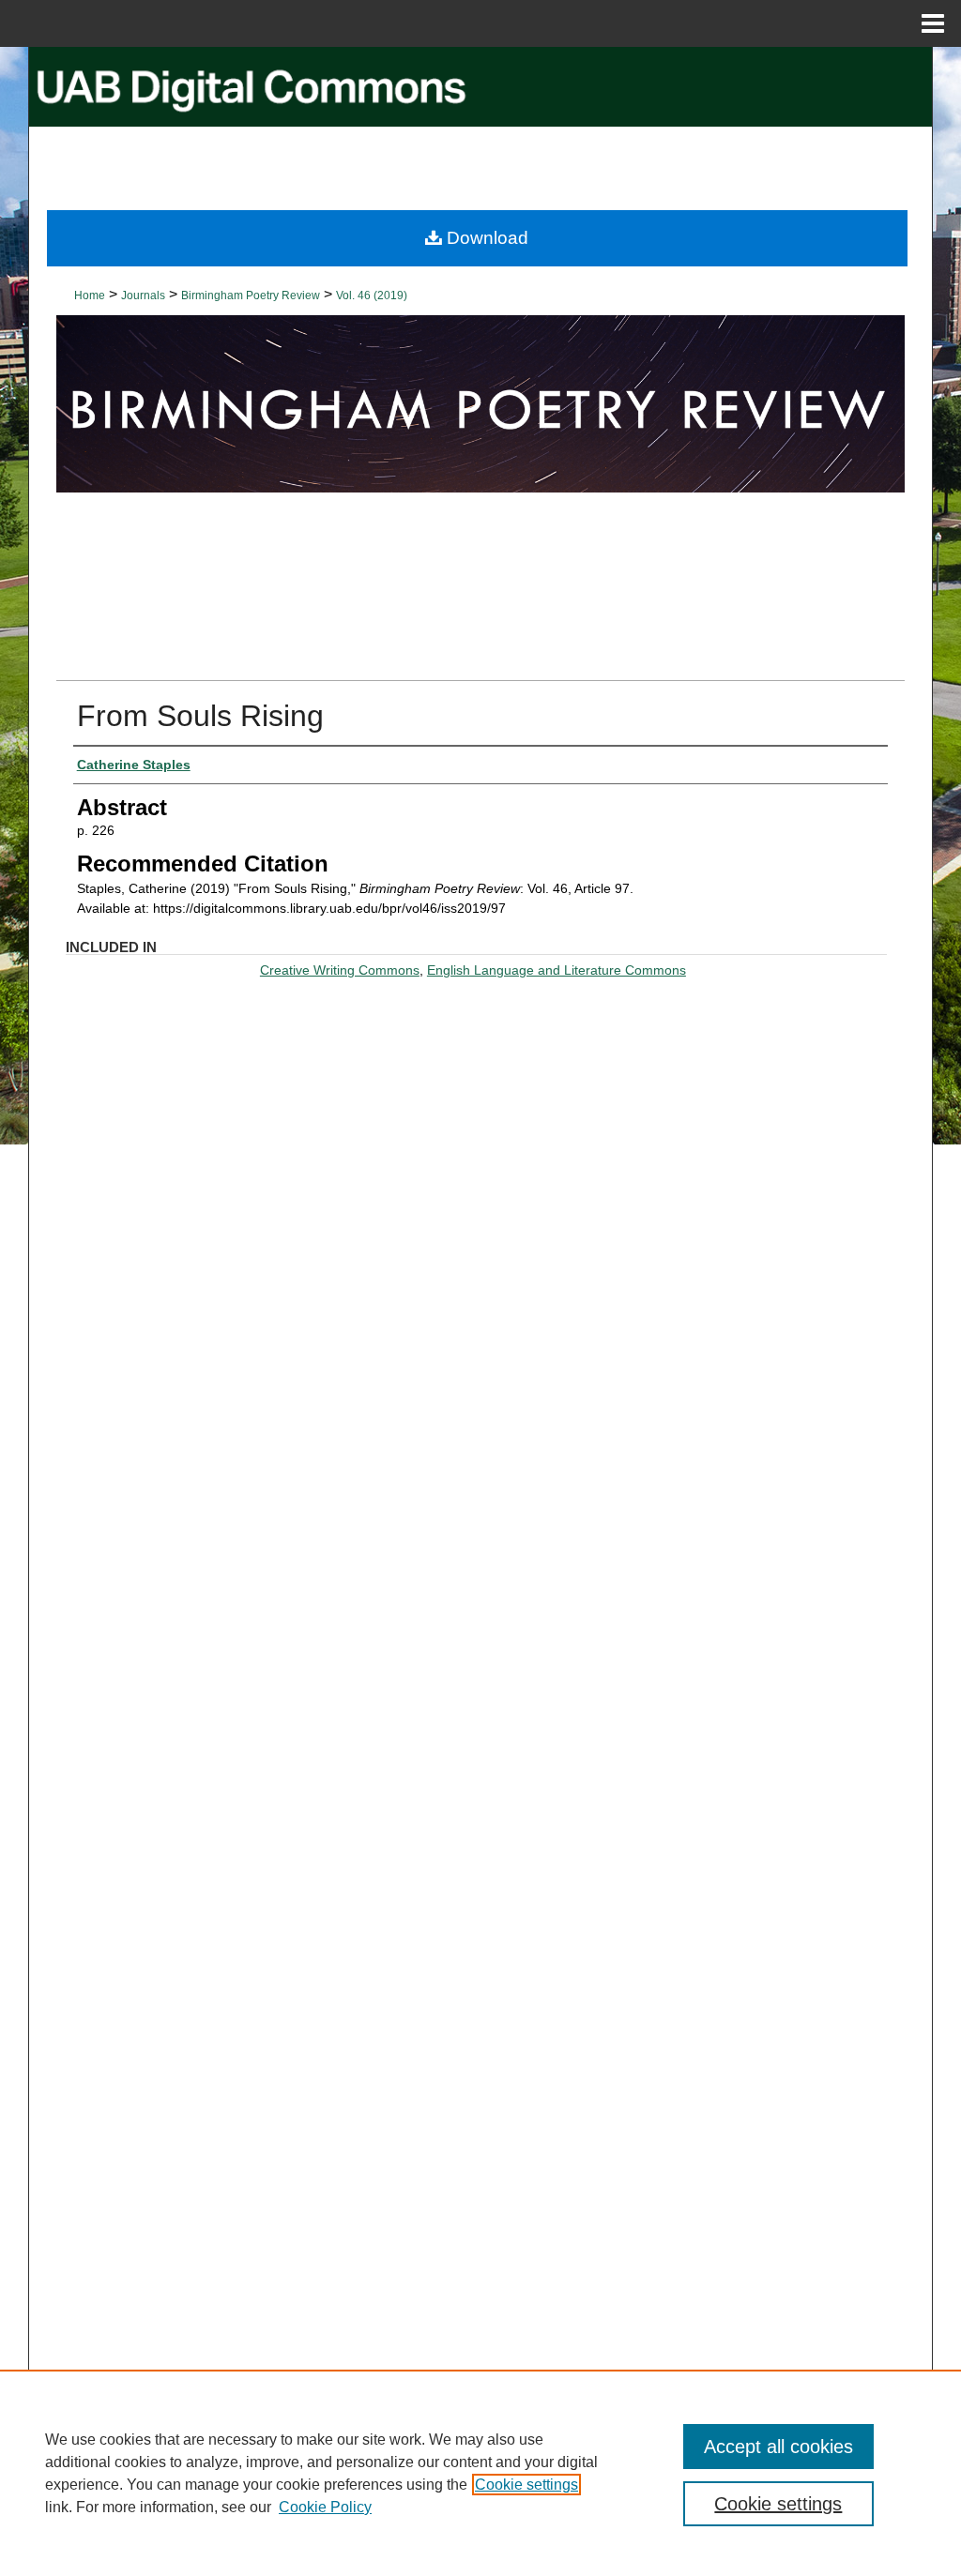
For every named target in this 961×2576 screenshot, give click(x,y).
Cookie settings (526, 2485)
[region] (480, 2473)
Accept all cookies (778, 2447)
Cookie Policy (325, 2507)
